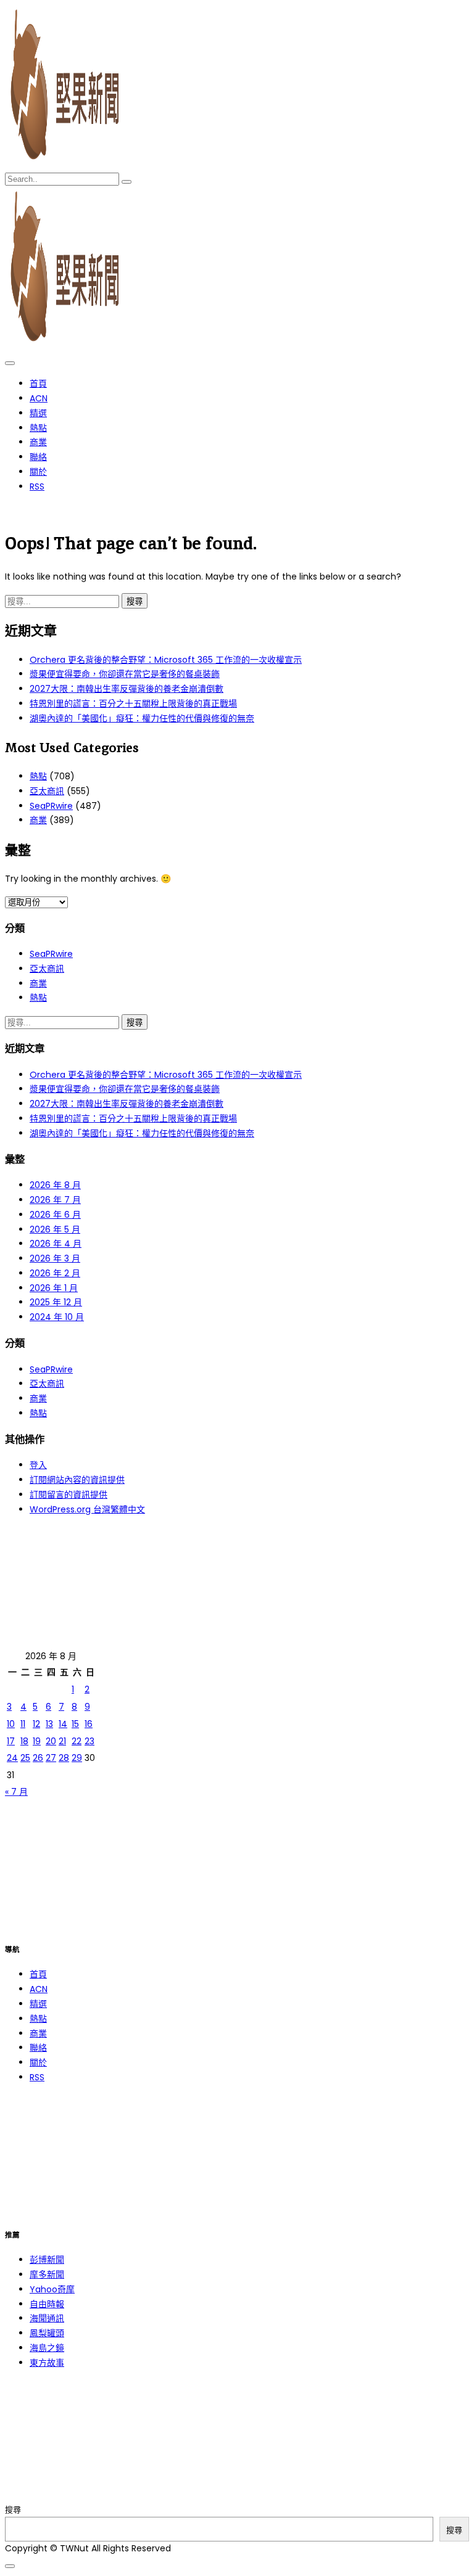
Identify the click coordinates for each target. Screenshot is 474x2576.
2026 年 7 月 (55, 1200)
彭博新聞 (47, 2260)
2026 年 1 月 (54, 1288)
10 (11, 1724)
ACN (39, 398)
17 (11, 1741)
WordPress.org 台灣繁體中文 (87, 1509)
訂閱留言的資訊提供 (69, 1495)
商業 (38, 442)
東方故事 (47, 2363)
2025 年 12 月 (56, 1302)
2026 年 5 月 (55, 1229)
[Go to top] (10, 2566)
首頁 (38, 384)
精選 (38, 413)
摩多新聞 (47, 2275)
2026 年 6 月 (55, 1215)
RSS (37, 486)
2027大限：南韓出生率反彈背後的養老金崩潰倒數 (127, 689)
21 (62, 1741)
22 (77, 1741)
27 (51, 1758)
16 (89, 1724)
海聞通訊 (47, 2318)
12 (36, 1724)
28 (64, 1758)
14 (63, 1724)
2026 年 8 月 (55, 1185)
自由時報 (47, 2304)
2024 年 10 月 (57, 1317)
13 (49, 1724)
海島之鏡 (47, 2348)
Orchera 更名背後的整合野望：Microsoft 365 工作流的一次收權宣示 (166, 660)
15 (75, 1724)
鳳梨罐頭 (47, 2333)
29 (77, 1758)
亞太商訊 (47, 791)
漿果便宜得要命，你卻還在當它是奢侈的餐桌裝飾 (125, 674)
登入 (38, 1465)
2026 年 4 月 (56, 1244)
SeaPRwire (51, 806)
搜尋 (13, 2510)
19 (37, 1741)
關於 (38, 472)
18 (24, 1741)
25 (25, 1758)
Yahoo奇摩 (52, 2289)
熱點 (38, 428)
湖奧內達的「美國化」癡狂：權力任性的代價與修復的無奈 (142, 718)
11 (23, 1724)
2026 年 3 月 (55, 1258)
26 (38, 1758)
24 (12, 1758)
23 (89, 1741)
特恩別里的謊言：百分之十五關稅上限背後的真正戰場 (133, 703)
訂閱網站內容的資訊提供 (77, 1480)
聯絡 (38, 457)
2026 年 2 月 (55, 1273)
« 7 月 (16, 1792)
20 (51, 1741)
